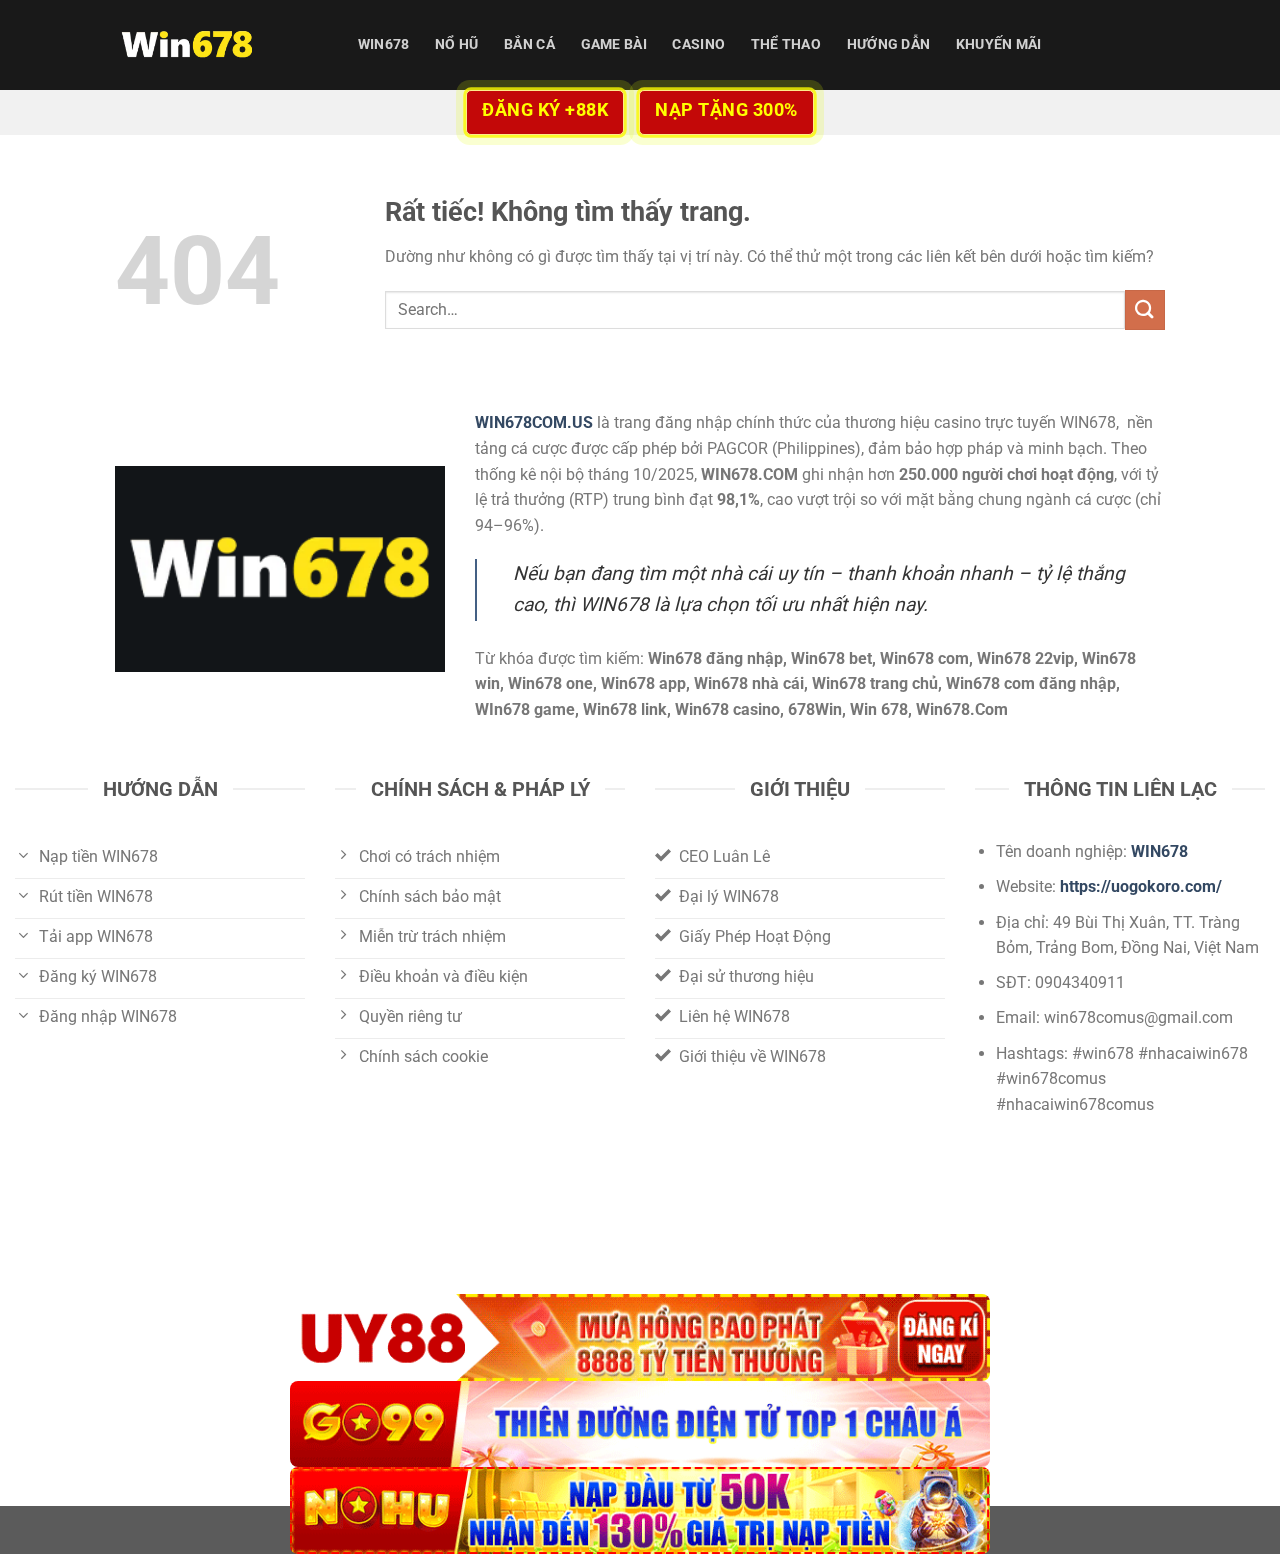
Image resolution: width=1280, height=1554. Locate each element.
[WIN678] (215, 45)
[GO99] (640, 1424)
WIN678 (384, 44)
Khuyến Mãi (999, 44)
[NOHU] (640, 1510)
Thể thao (786, 44)
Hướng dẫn (889, 44)
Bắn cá (529, 44)
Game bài (614, 44)
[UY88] (640, 1337)
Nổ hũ (456, 44)
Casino (698, 44)
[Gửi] (1145, 309)
